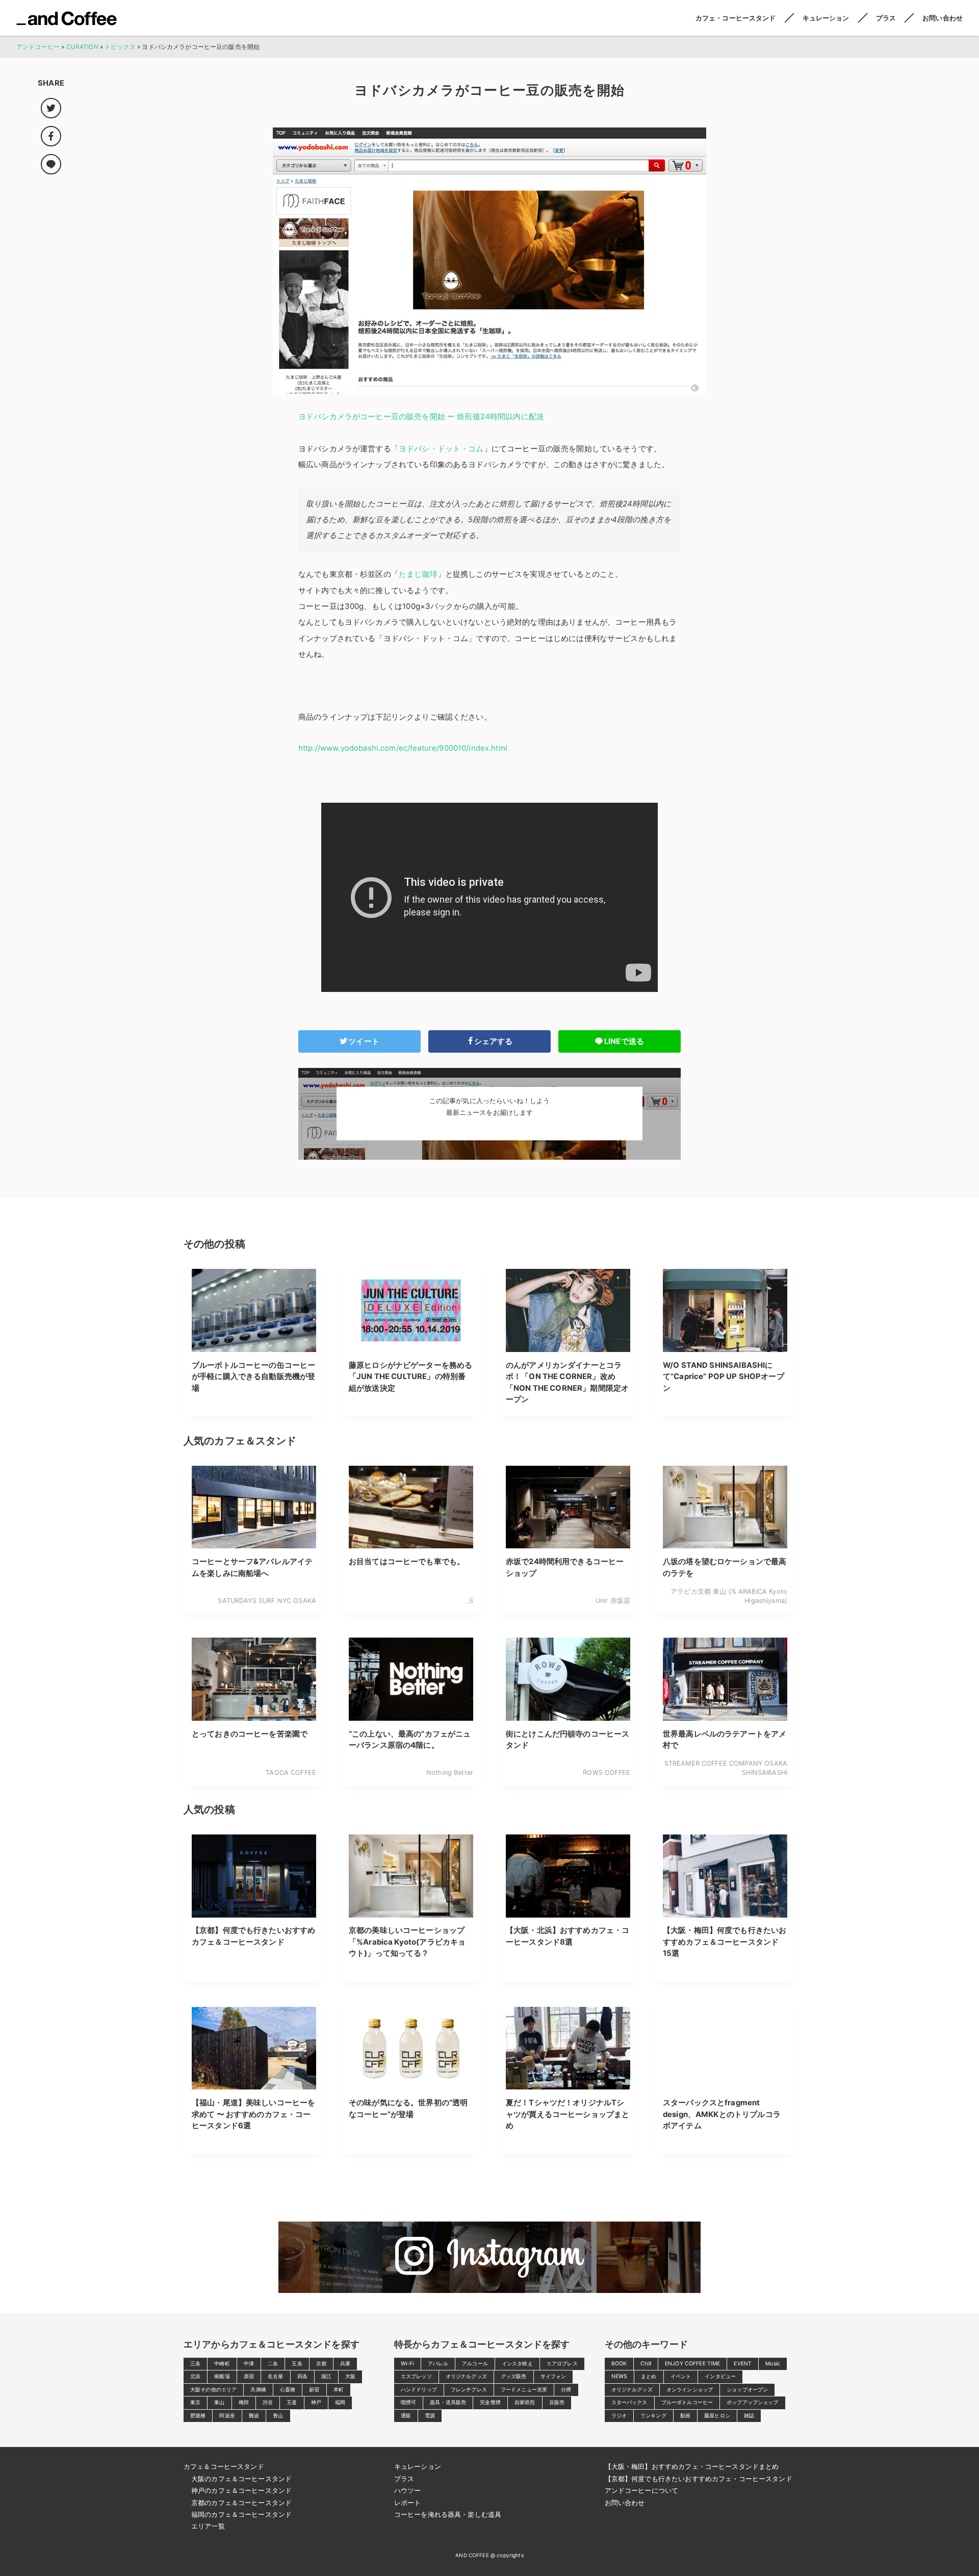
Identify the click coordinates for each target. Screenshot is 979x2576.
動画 (685, 2416)
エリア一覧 (208, 2526)
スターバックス (629, 2402)
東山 (219, 2402)
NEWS (620, 2376)
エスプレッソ (416, 2376)
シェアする (494, 1041)
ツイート (364, 1041)
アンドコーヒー (67, 18)
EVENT (743, 2364)
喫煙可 (408, 2402)
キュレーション (826, 18)
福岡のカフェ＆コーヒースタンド (241, 2514)
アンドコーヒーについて (642, 2490)
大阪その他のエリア (213, 2390)
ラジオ (619, 2416)
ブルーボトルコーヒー (687, 2402)
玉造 (292, 2402)
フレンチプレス (469, 2390)
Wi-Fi (407, 2364)
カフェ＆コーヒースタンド (224, 2466)
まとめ (649, 2376)
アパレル (438, 2364)
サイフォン (553, 2376)
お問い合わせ (943, 18)
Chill (646, 2364)
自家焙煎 (525, 2402)
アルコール (475, 2364)
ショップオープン (747, 2390)
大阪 (350, 2376)
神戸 (316, 2402)
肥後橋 (198, 2416)
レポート (408, 2503)
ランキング (653, 2416)
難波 (254, 2416)
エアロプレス (562, 2364)
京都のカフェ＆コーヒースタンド (241, 2503)
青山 (278, 2416)
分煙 (566, 2390)
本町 (339, 2390)
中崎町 (222, 2364)
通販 (406, 2416)
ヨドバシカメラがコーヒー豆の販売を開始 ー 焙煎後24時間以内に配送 (421, 417)
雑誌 (749, 2416)
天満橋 (258, 2390)
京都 (321, 2364)
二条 (273, 2364)
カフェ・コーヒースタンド (736, 18)
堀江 (326, 2376)
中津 (249, 2364)
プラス (886, 18)
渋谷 (268, 2402)
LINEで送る (624, 1041)
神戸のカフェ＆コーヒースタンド (241, 2490)
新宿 (314, 2390)
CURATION (82, 47)
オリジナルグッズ (466, 2376)
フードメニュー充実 (524, 2390)
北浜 (195, 2376)
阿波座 (227, 2416)
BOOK (619, 2364)
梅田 (244, 2402)
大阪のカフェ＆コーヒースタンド (241, 2479)
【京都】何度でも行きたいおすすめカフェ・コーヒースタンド (699, 2479)
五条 (297, 2364)
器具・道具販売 (448, 2402)
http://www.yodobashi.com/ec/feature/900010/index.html (403, 748)
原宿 (249, 2376)
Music (773, 2364)
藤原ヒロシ (717, 2416)
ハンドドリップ (419, 2390)
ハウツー (408, 2490)
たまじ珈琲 (418, 574)
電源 (430, 2416)
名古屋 (275, 2376)
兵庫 (345, 2364)
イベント (681, 2376)
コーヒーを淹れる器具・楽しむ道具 (448, 2514)
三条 (195, 2364)
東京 (195, 2402)
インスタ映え (517, 2364)
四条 (302, 2376)
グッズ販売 (514, 2376)
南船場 (222, 2376)
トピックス (120, 47)
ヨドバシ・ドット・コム (441, 449)
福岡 (340, 2402)
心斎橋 (288, 2390)
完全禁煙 (490, 2402)
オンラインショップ (690, 2390)
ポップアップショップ (753, 2402)
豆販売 (557, 2402)
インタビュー (720, 2376)
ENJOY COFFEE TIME (693, 2364)
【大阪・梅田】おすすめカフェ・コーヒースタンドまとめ (692, 2466)
